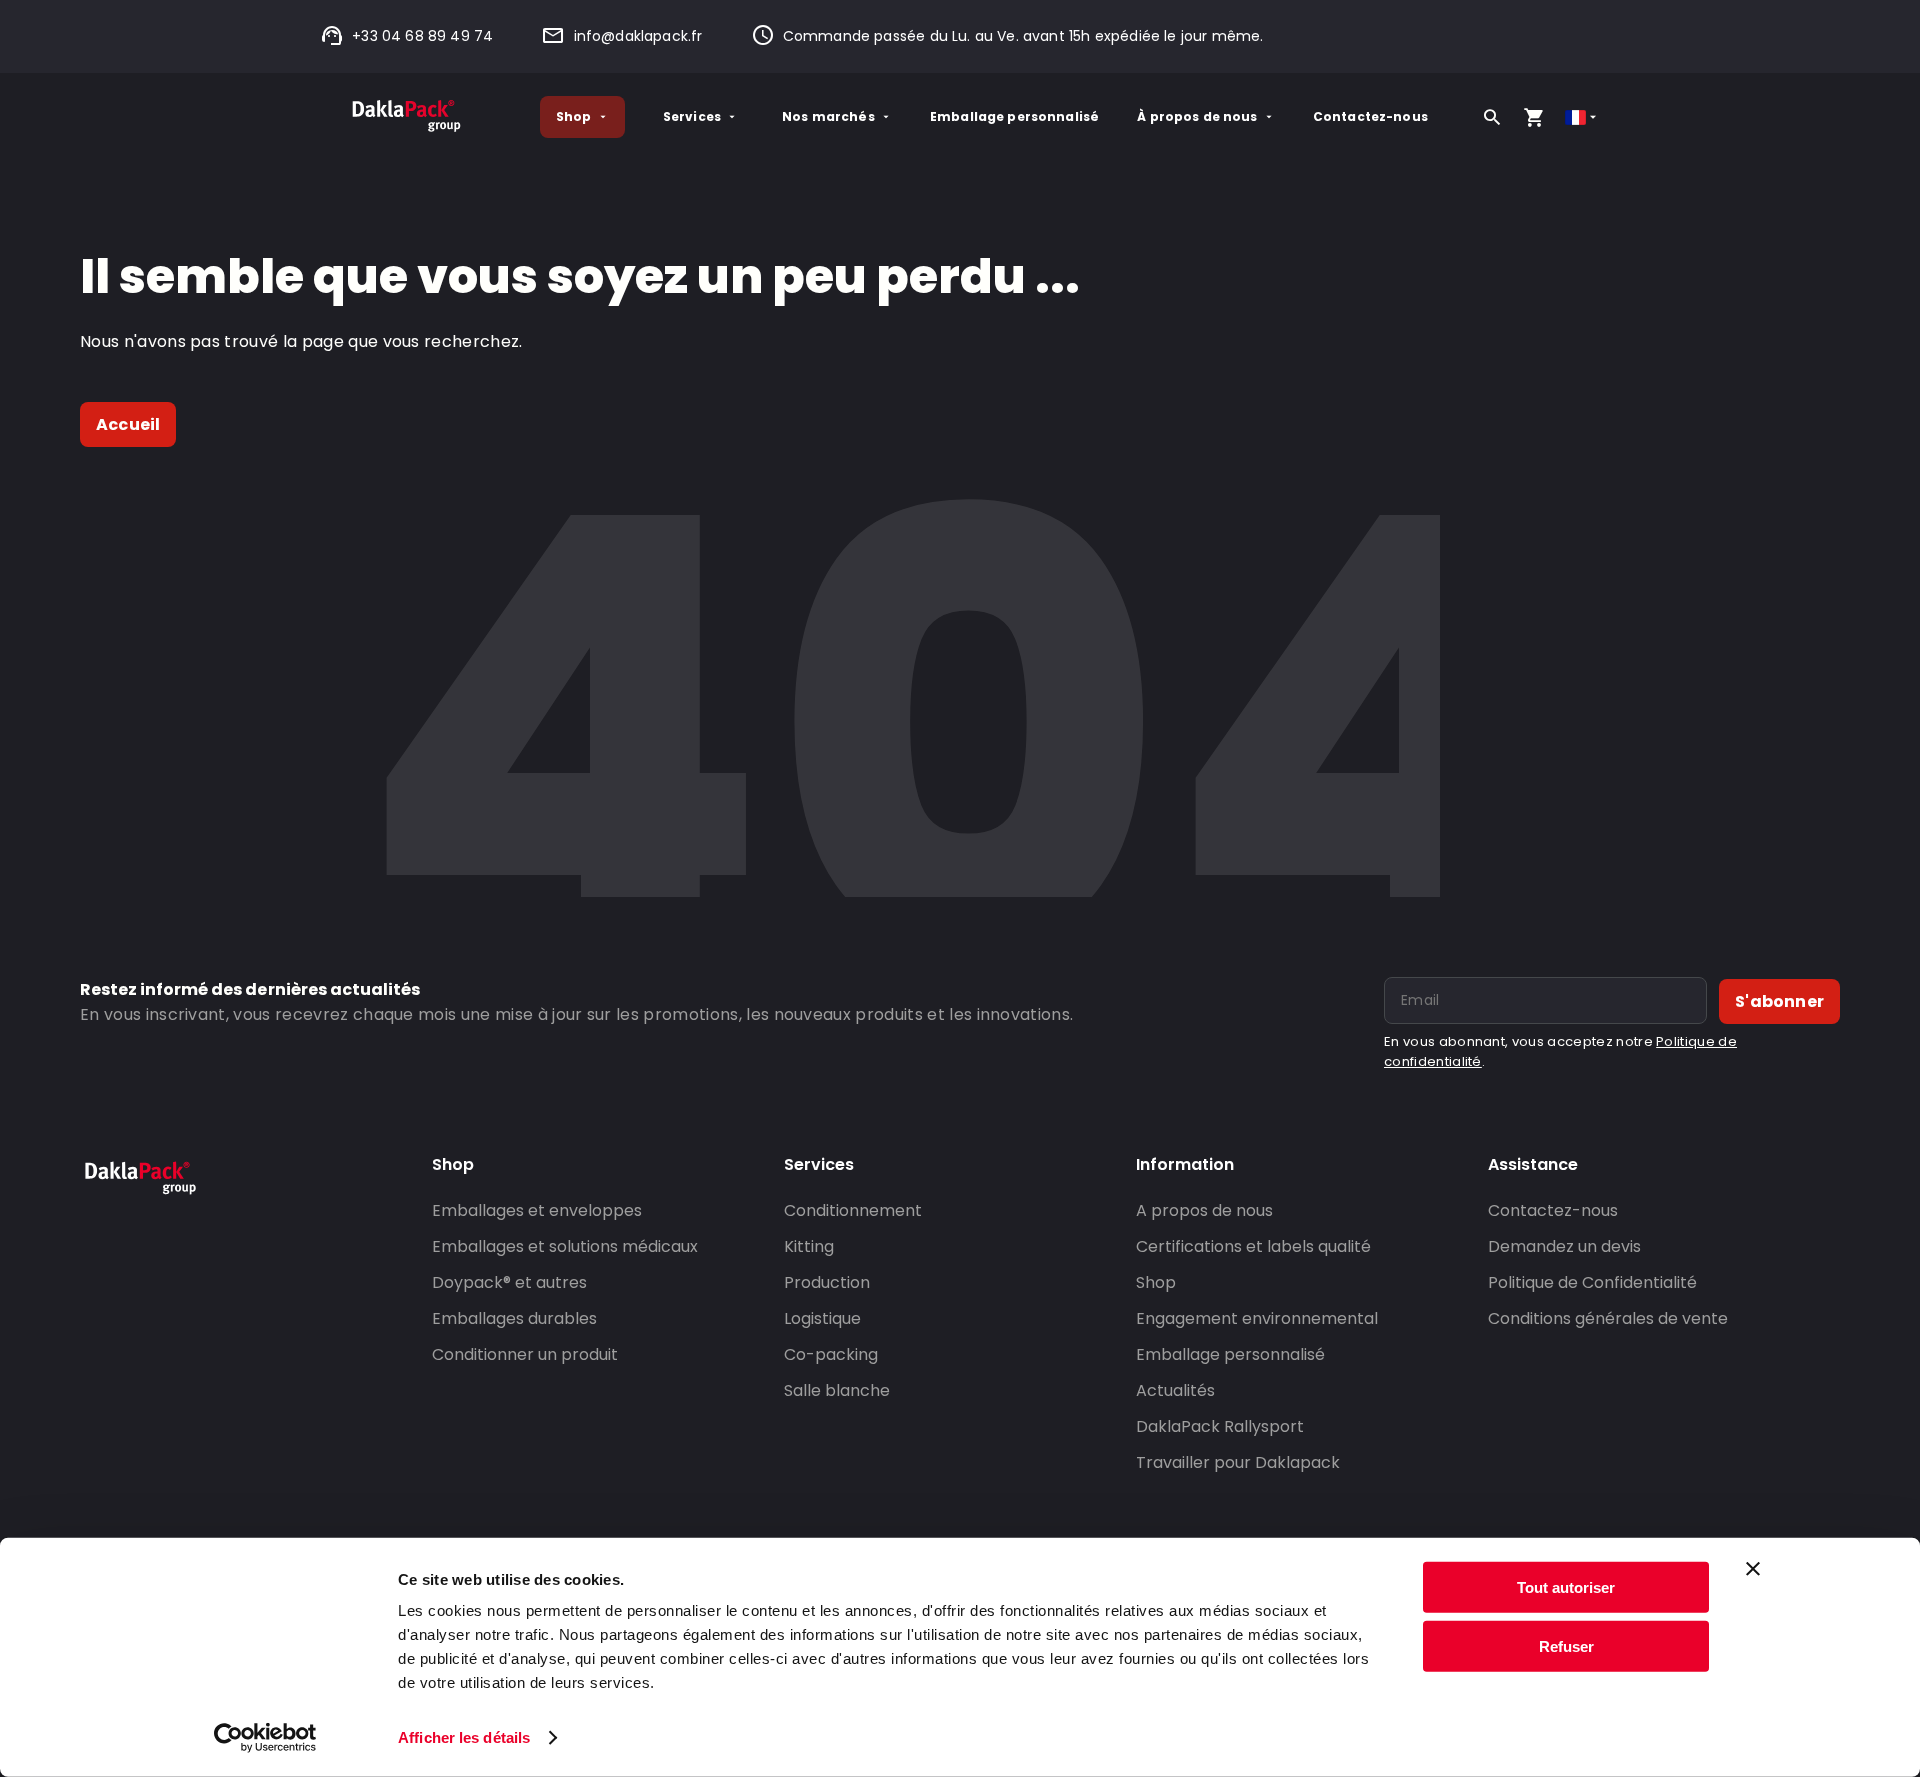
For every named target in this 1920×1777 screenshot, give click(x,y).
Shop (574, 116)
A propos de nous (1204, 1210)
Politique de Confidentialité (1592, 1282)
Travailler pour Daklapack (1238, 1462)
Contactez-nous (1370, 116)
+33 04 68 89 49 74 (422, 36)
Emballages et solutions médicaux (565, 1246)
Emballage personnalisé (1014, 116)
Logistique (822, 1318)
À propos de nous (1197, 116)
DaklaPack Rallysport (1220, 1426)
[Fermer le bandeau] (1753, 1569)
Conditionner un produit (525, 1354)
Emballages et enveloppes (537, 1210)
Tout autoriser (1566, 1587)
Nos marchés (828, 116)
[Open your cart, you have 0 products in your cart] (1534, 117)
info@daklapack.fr (638, 36)
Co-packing (831, 1354)
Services (692, 116)
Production (827, 1282)
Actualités (1175, 1390)
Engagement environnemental (1257, 1318)
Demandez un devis (1564, 1246)
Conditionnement (853, 1210)
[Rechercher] (1492, 117)
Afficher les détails (464, 1737)
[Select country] (1582, 117)
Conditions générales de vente (1608, 1318)
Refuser (1566, 1645)
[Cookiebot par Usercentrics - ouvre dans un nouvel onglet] (265, 1738)
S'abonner (1779, 1001)
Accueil (128, 424)
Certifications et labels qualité (1253, 1246)
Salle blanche (837, 1390)
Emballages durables (514, 1318)
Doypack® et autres (509, 1282)
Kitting (809, 1246)
